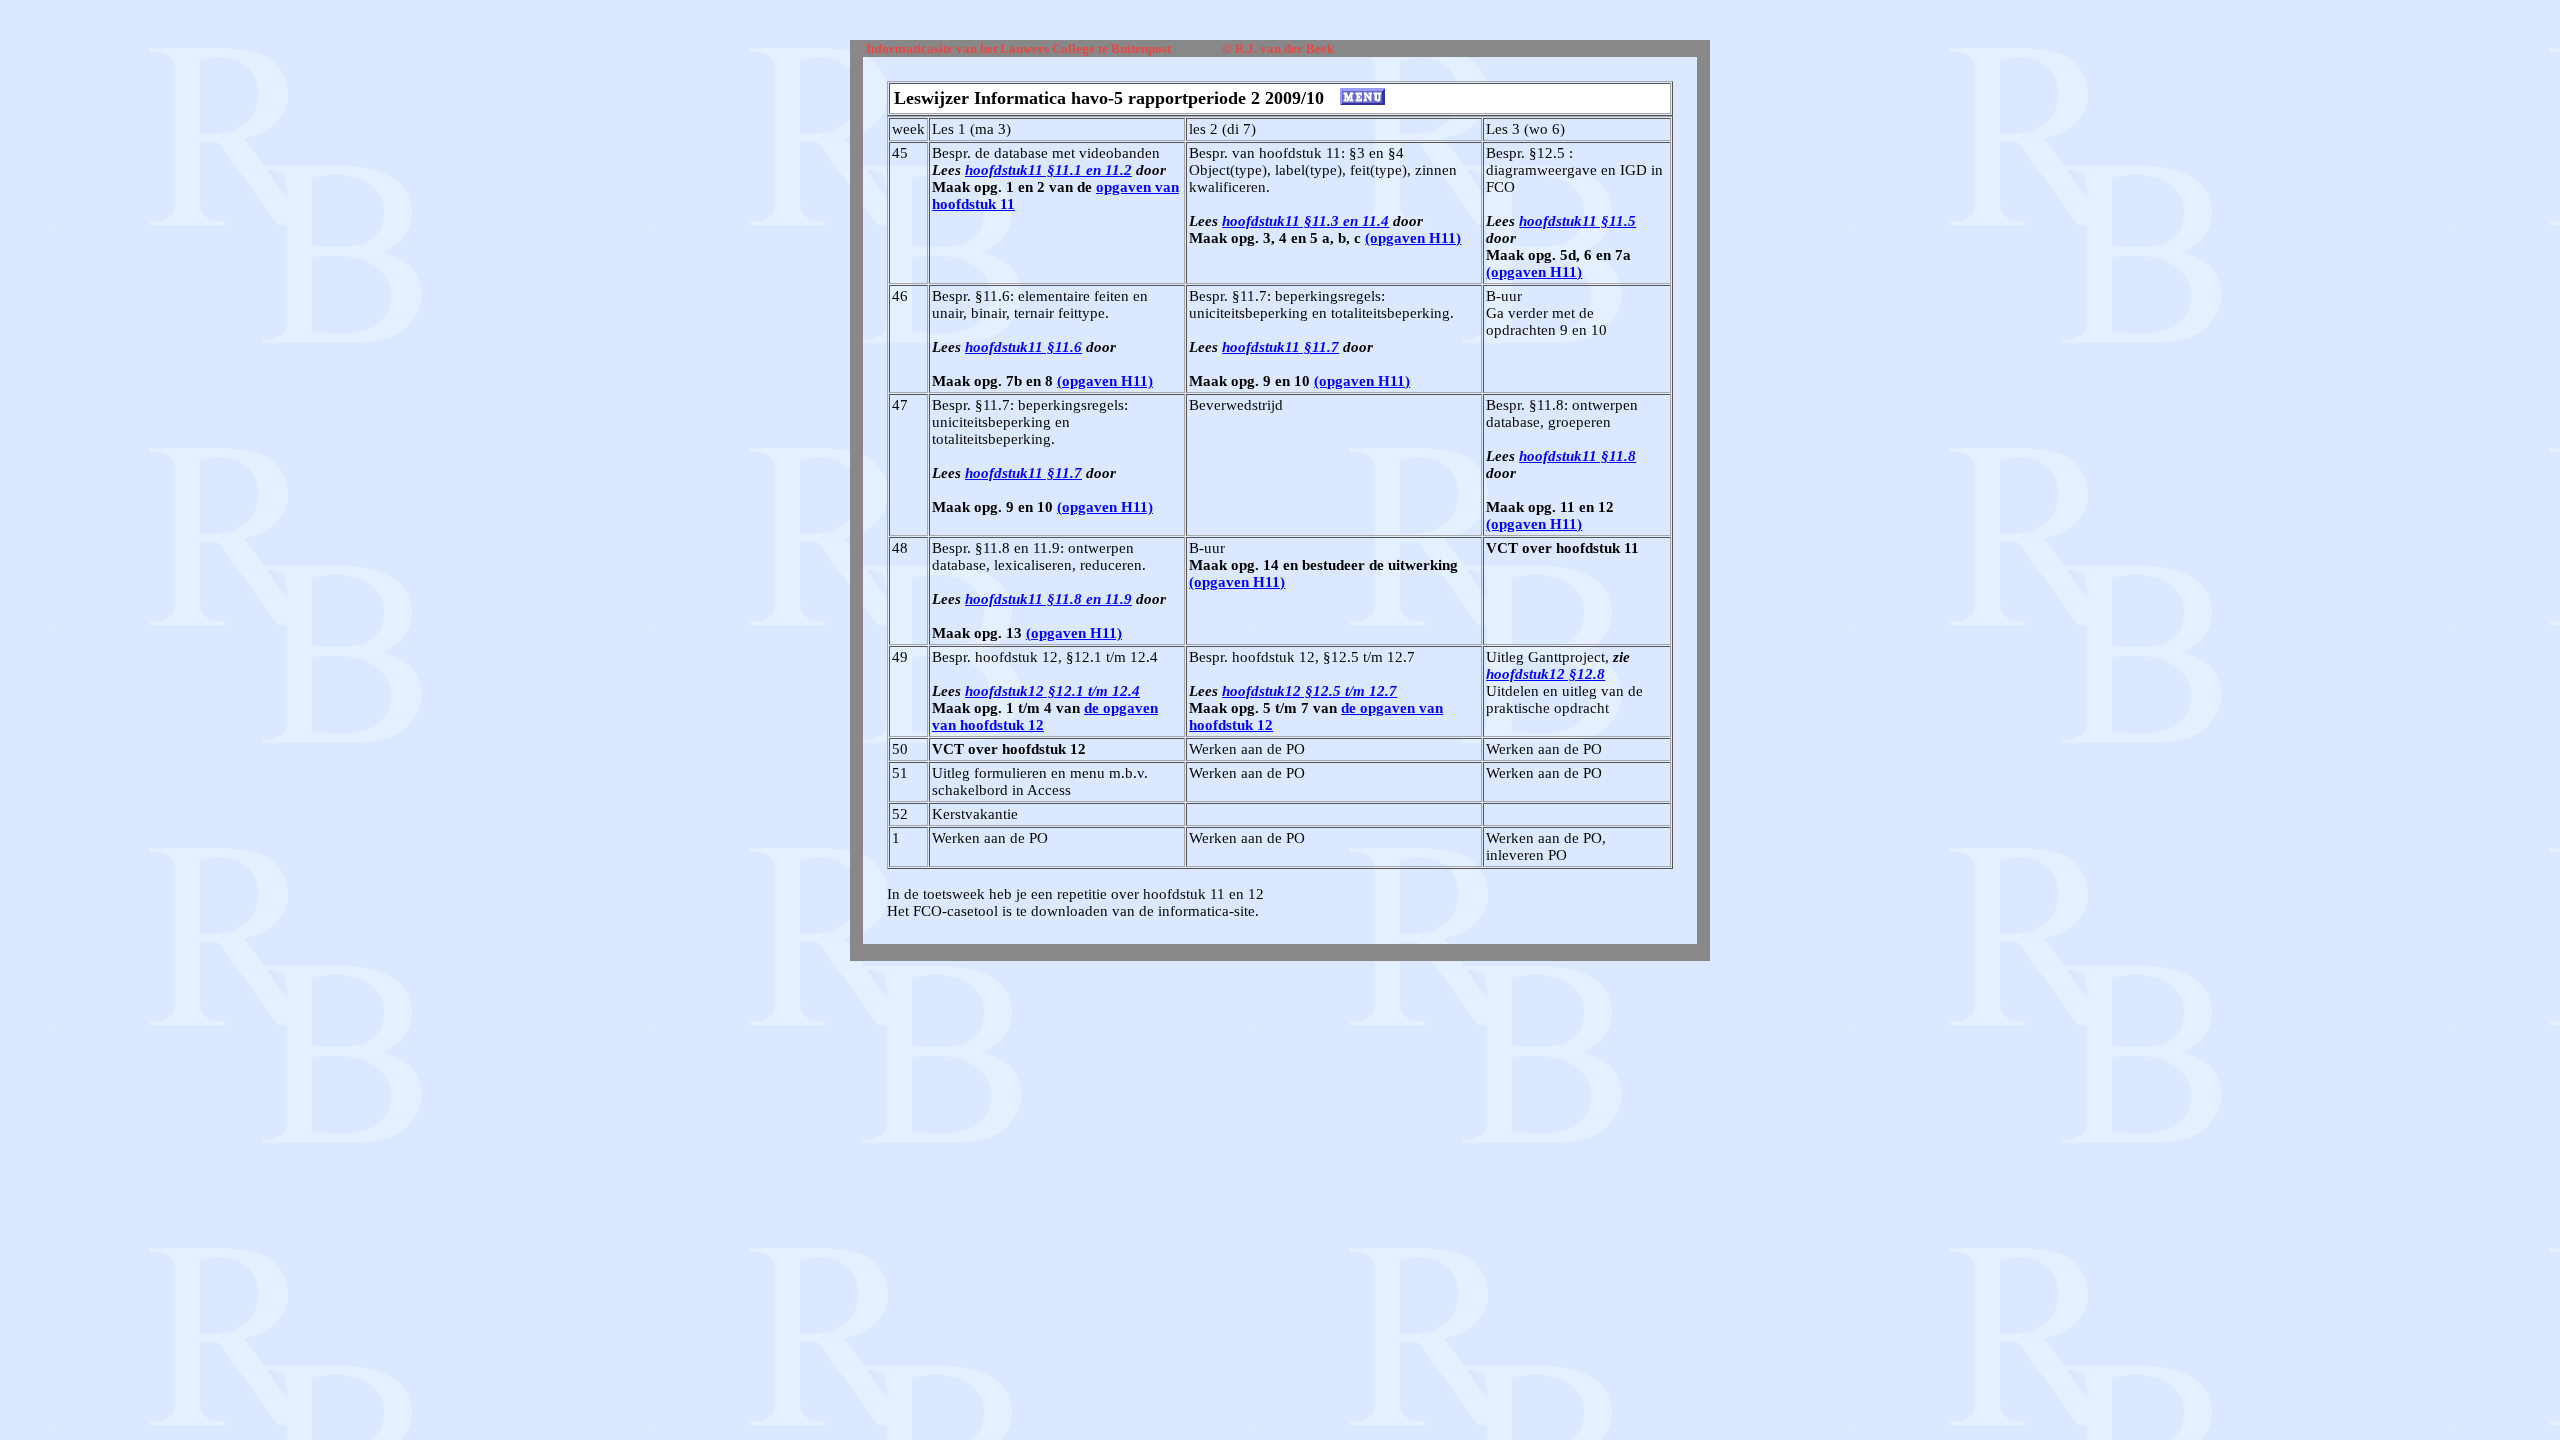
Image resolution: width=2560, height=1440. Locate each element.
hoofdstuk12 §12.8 (1545, 674)
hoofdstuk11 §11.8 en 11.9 (1048, 599)
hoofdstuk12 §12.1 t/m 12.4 (1052, 691)
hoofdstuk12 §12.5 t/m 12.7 (1309, 691)
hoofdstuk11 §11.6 (1023, 347)
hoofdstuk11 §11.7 (1280, 347)
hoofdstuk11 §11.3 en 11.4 (1305, 221)
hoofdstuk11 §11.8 (1577, 456)
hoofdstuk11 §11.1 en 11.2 (1048, 170)
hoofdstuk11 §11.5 (1577, 221)
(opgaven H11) (1413, 238)
